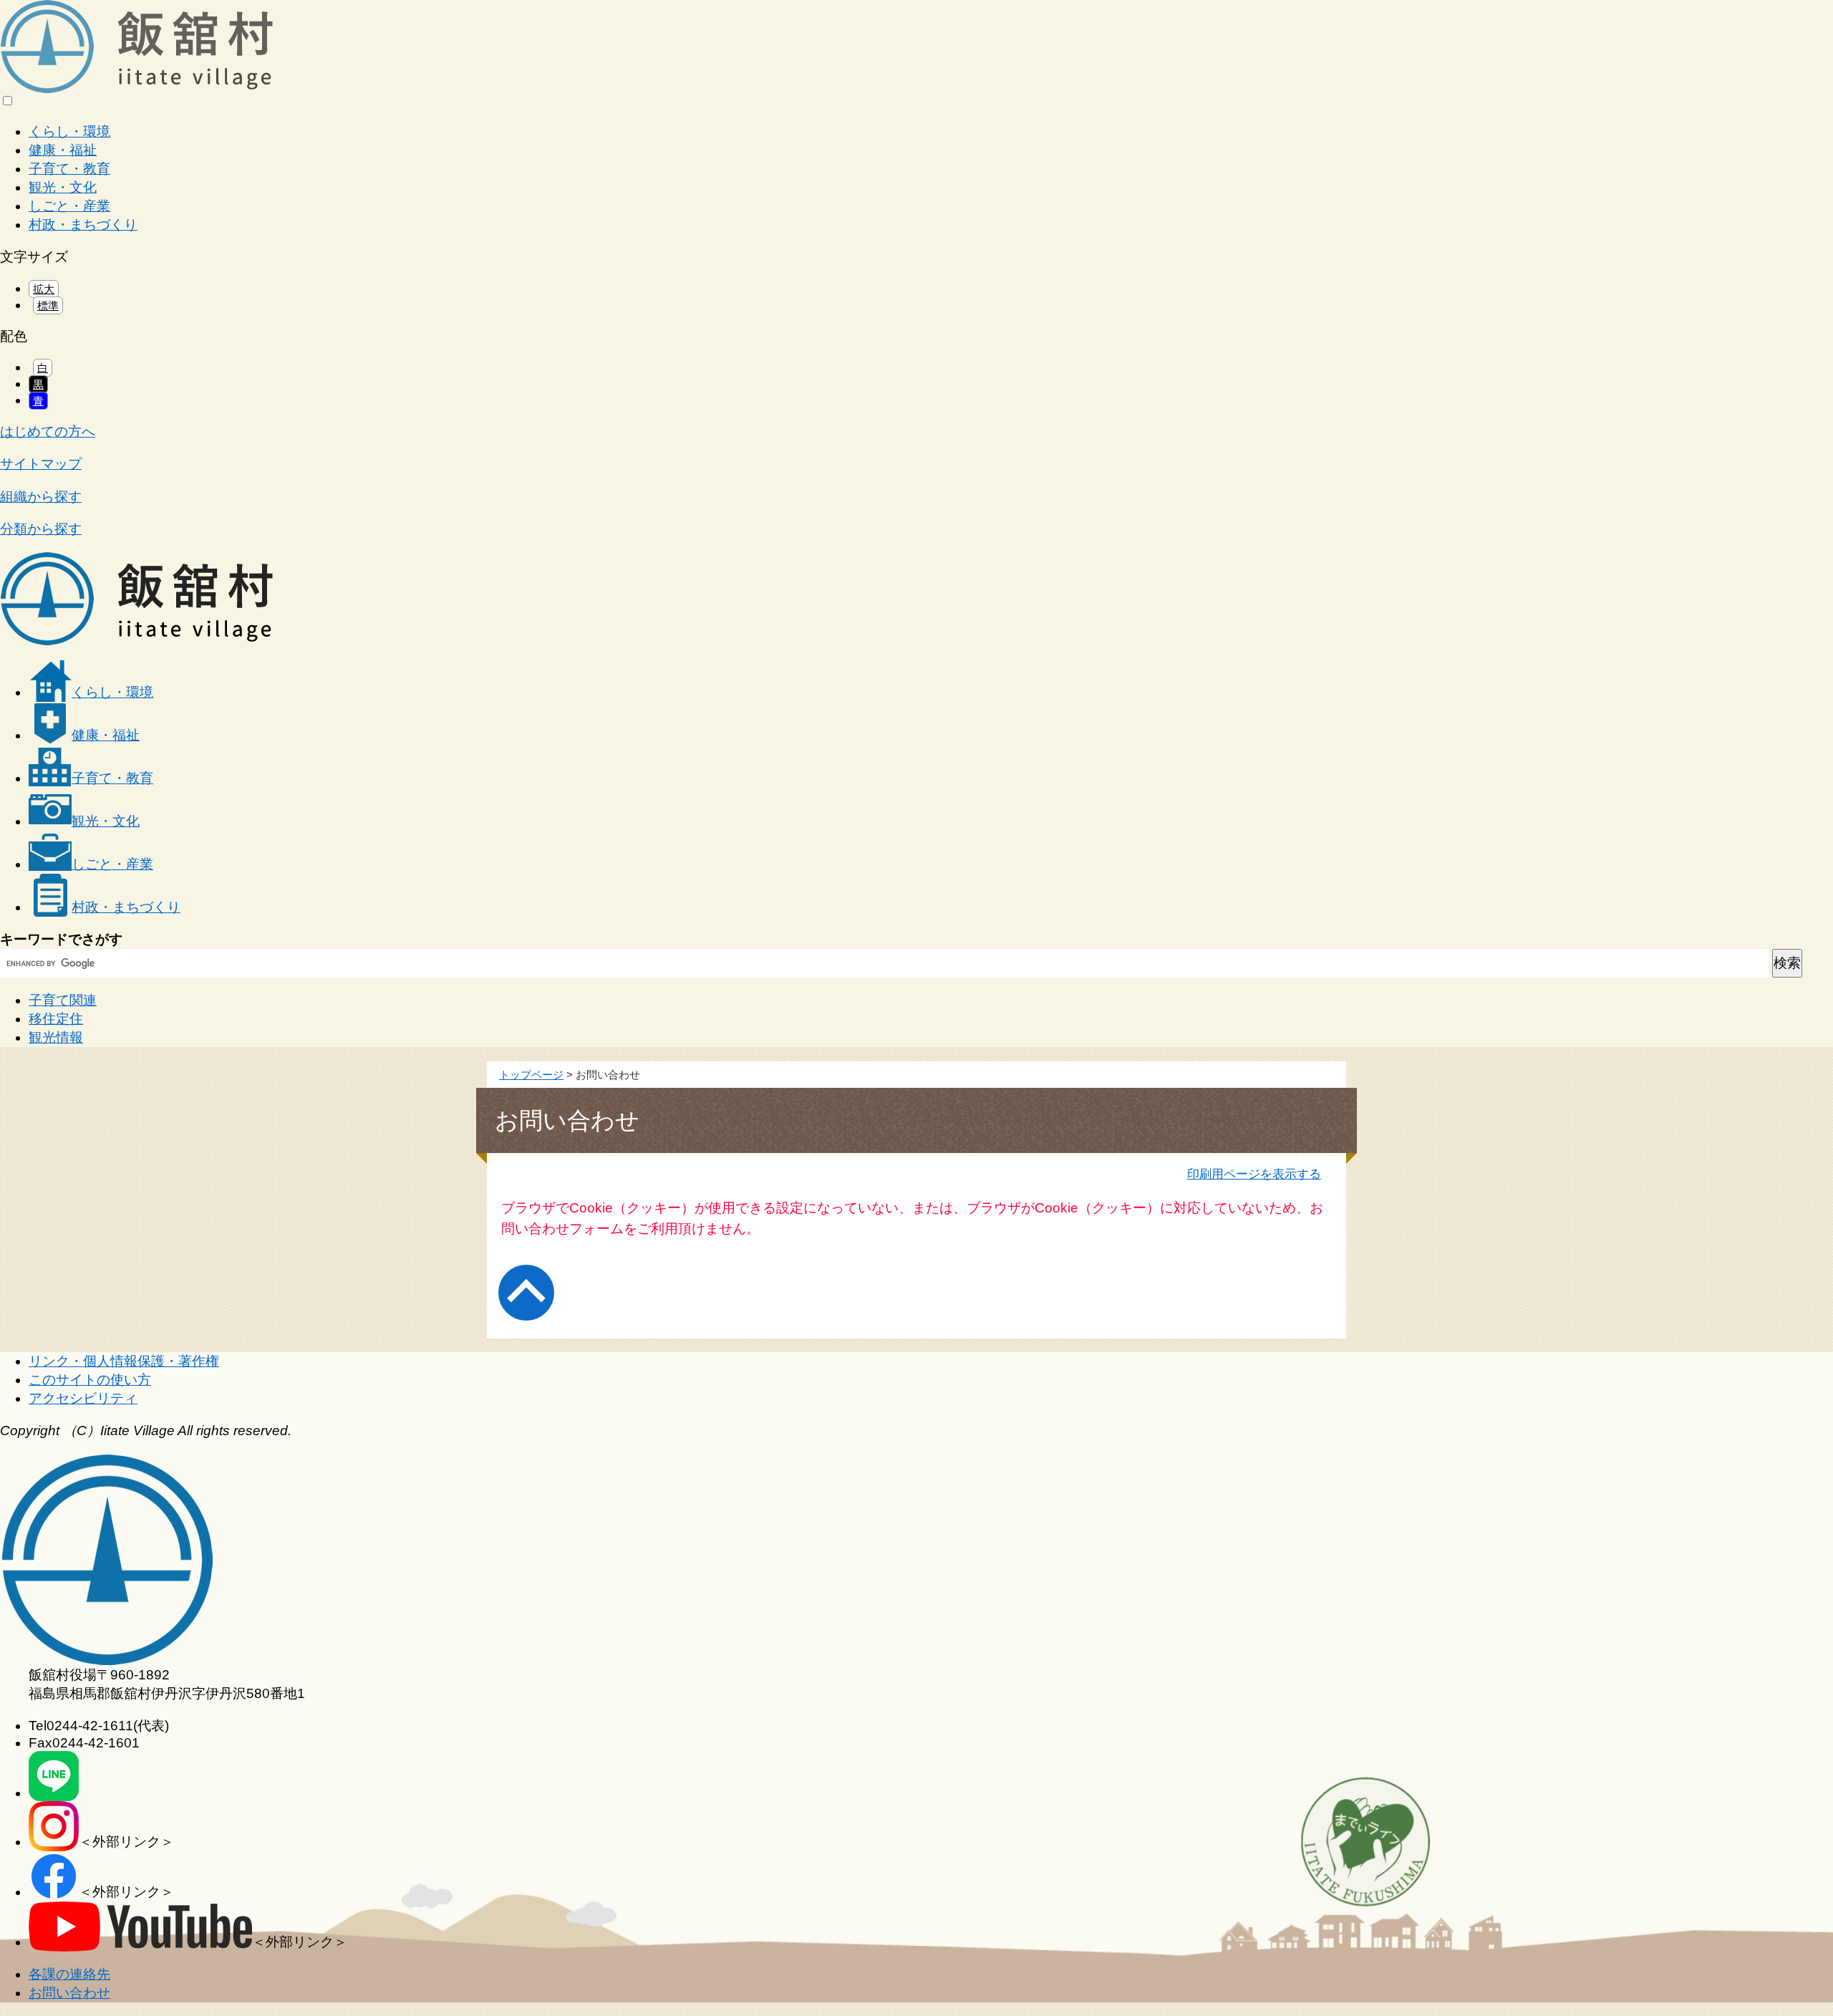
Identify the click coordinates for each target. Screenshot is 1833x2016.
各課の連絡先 (69, 1974)
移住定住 (56, 1019)
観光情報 (56, 1037)
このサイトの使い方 (90, 1380)
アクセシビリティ (83, 1398)
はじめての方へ (48, 431)
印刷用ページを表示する (1254, 1174)
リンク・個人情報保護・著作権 (124, 1361)
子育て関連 (63, 1000)
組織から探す (41, 497)
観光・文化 (63, 187)
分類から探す (41, 529)
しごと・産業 (69, 206)
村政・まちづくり (83, 225)
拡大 (44, 289)
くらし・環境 (69, 131)
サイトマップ (41, 464)
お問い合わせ (69, 1993)
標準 (48, 305)
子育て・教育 (69, 169)
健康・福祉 (63, 150)
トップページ (531, 1075)
